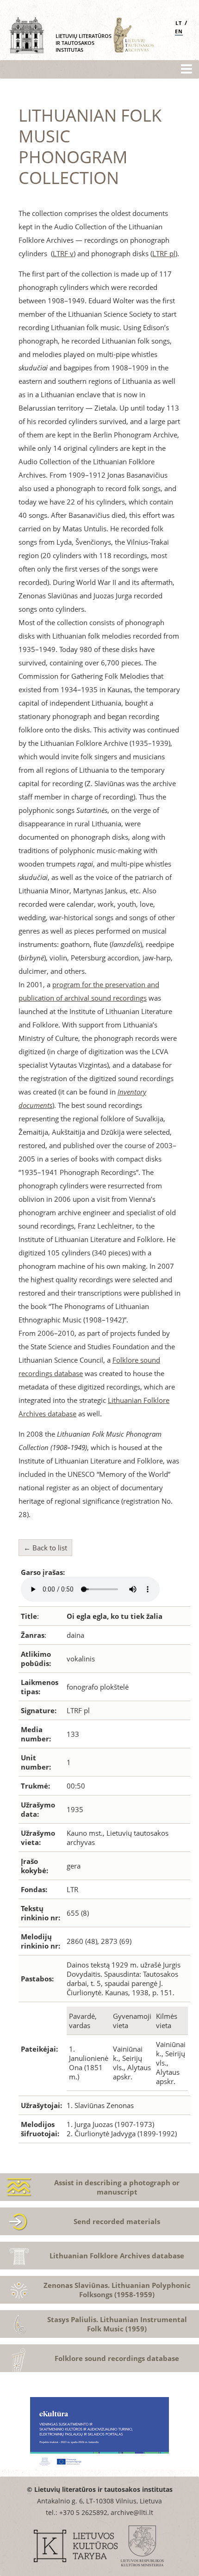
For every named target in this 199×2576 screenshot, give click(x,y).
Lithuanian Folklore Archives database (117, 2256)
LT (179, 23)
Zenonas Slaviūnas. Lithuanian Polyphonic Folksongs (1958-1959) (117, 2290)
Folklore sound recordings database (117, 2358)
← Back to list (45, 1548)
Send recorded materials (117, 2221)
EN (179, 31)
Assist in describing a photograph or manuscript (117, 2187)
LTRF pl (164, 253)
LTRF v (63, 253)
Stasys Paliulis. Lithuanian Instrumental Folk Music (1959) (117, 2324)
